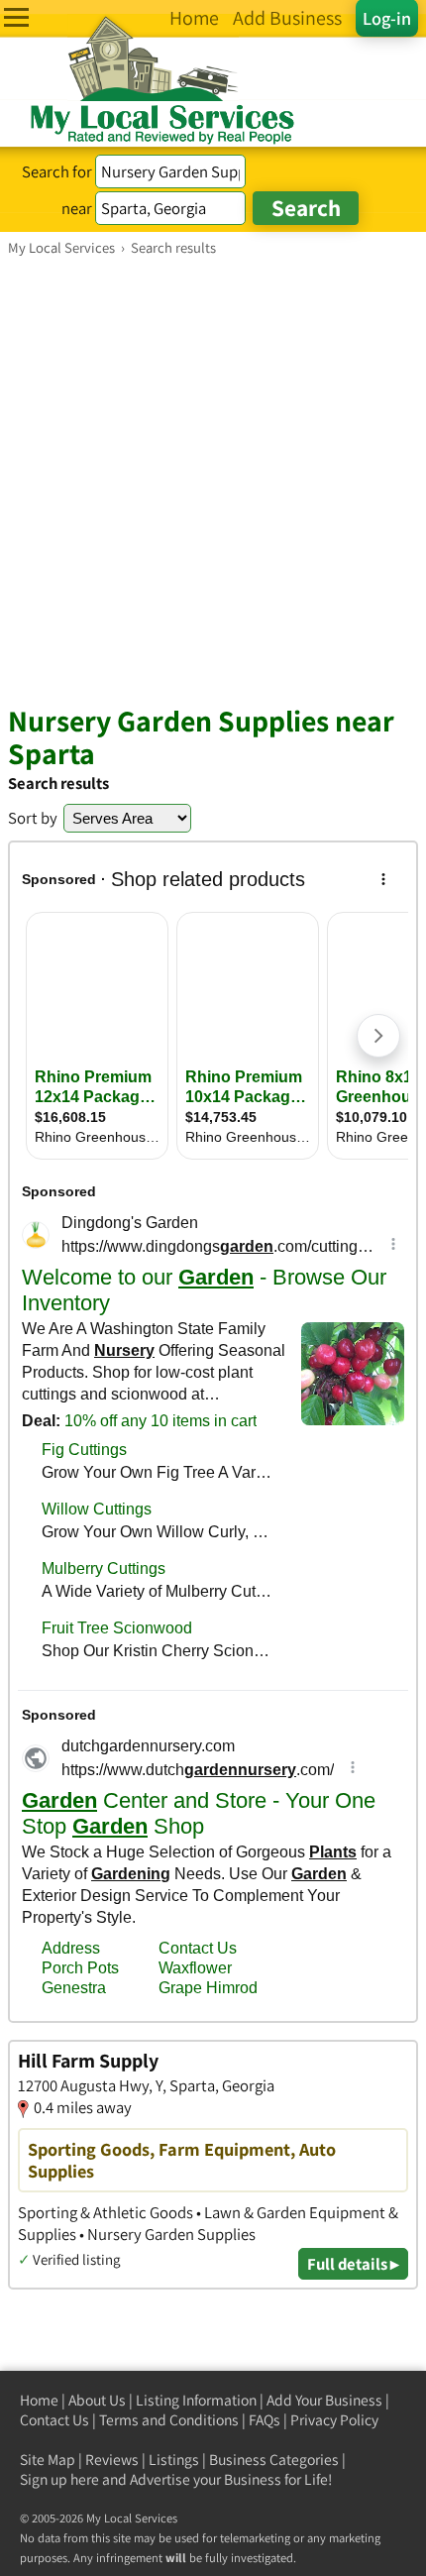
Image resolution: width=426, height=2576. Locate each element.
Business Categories (274, 2460)
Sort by (33, 818)
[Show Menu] (16, 17)
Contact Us (54, 2420)
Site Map (48, 2460)
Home (39, 2400)
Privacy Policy (334, 2420)
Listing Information (196, 2400)
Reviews (112, 2460)
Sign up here (59, 2479)
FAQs (265, 2420)
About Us (97, 2400)
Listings (174, 2460)
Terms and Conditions (169, 2420)
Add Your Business (324, 2400)
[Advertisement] (213, 480)
